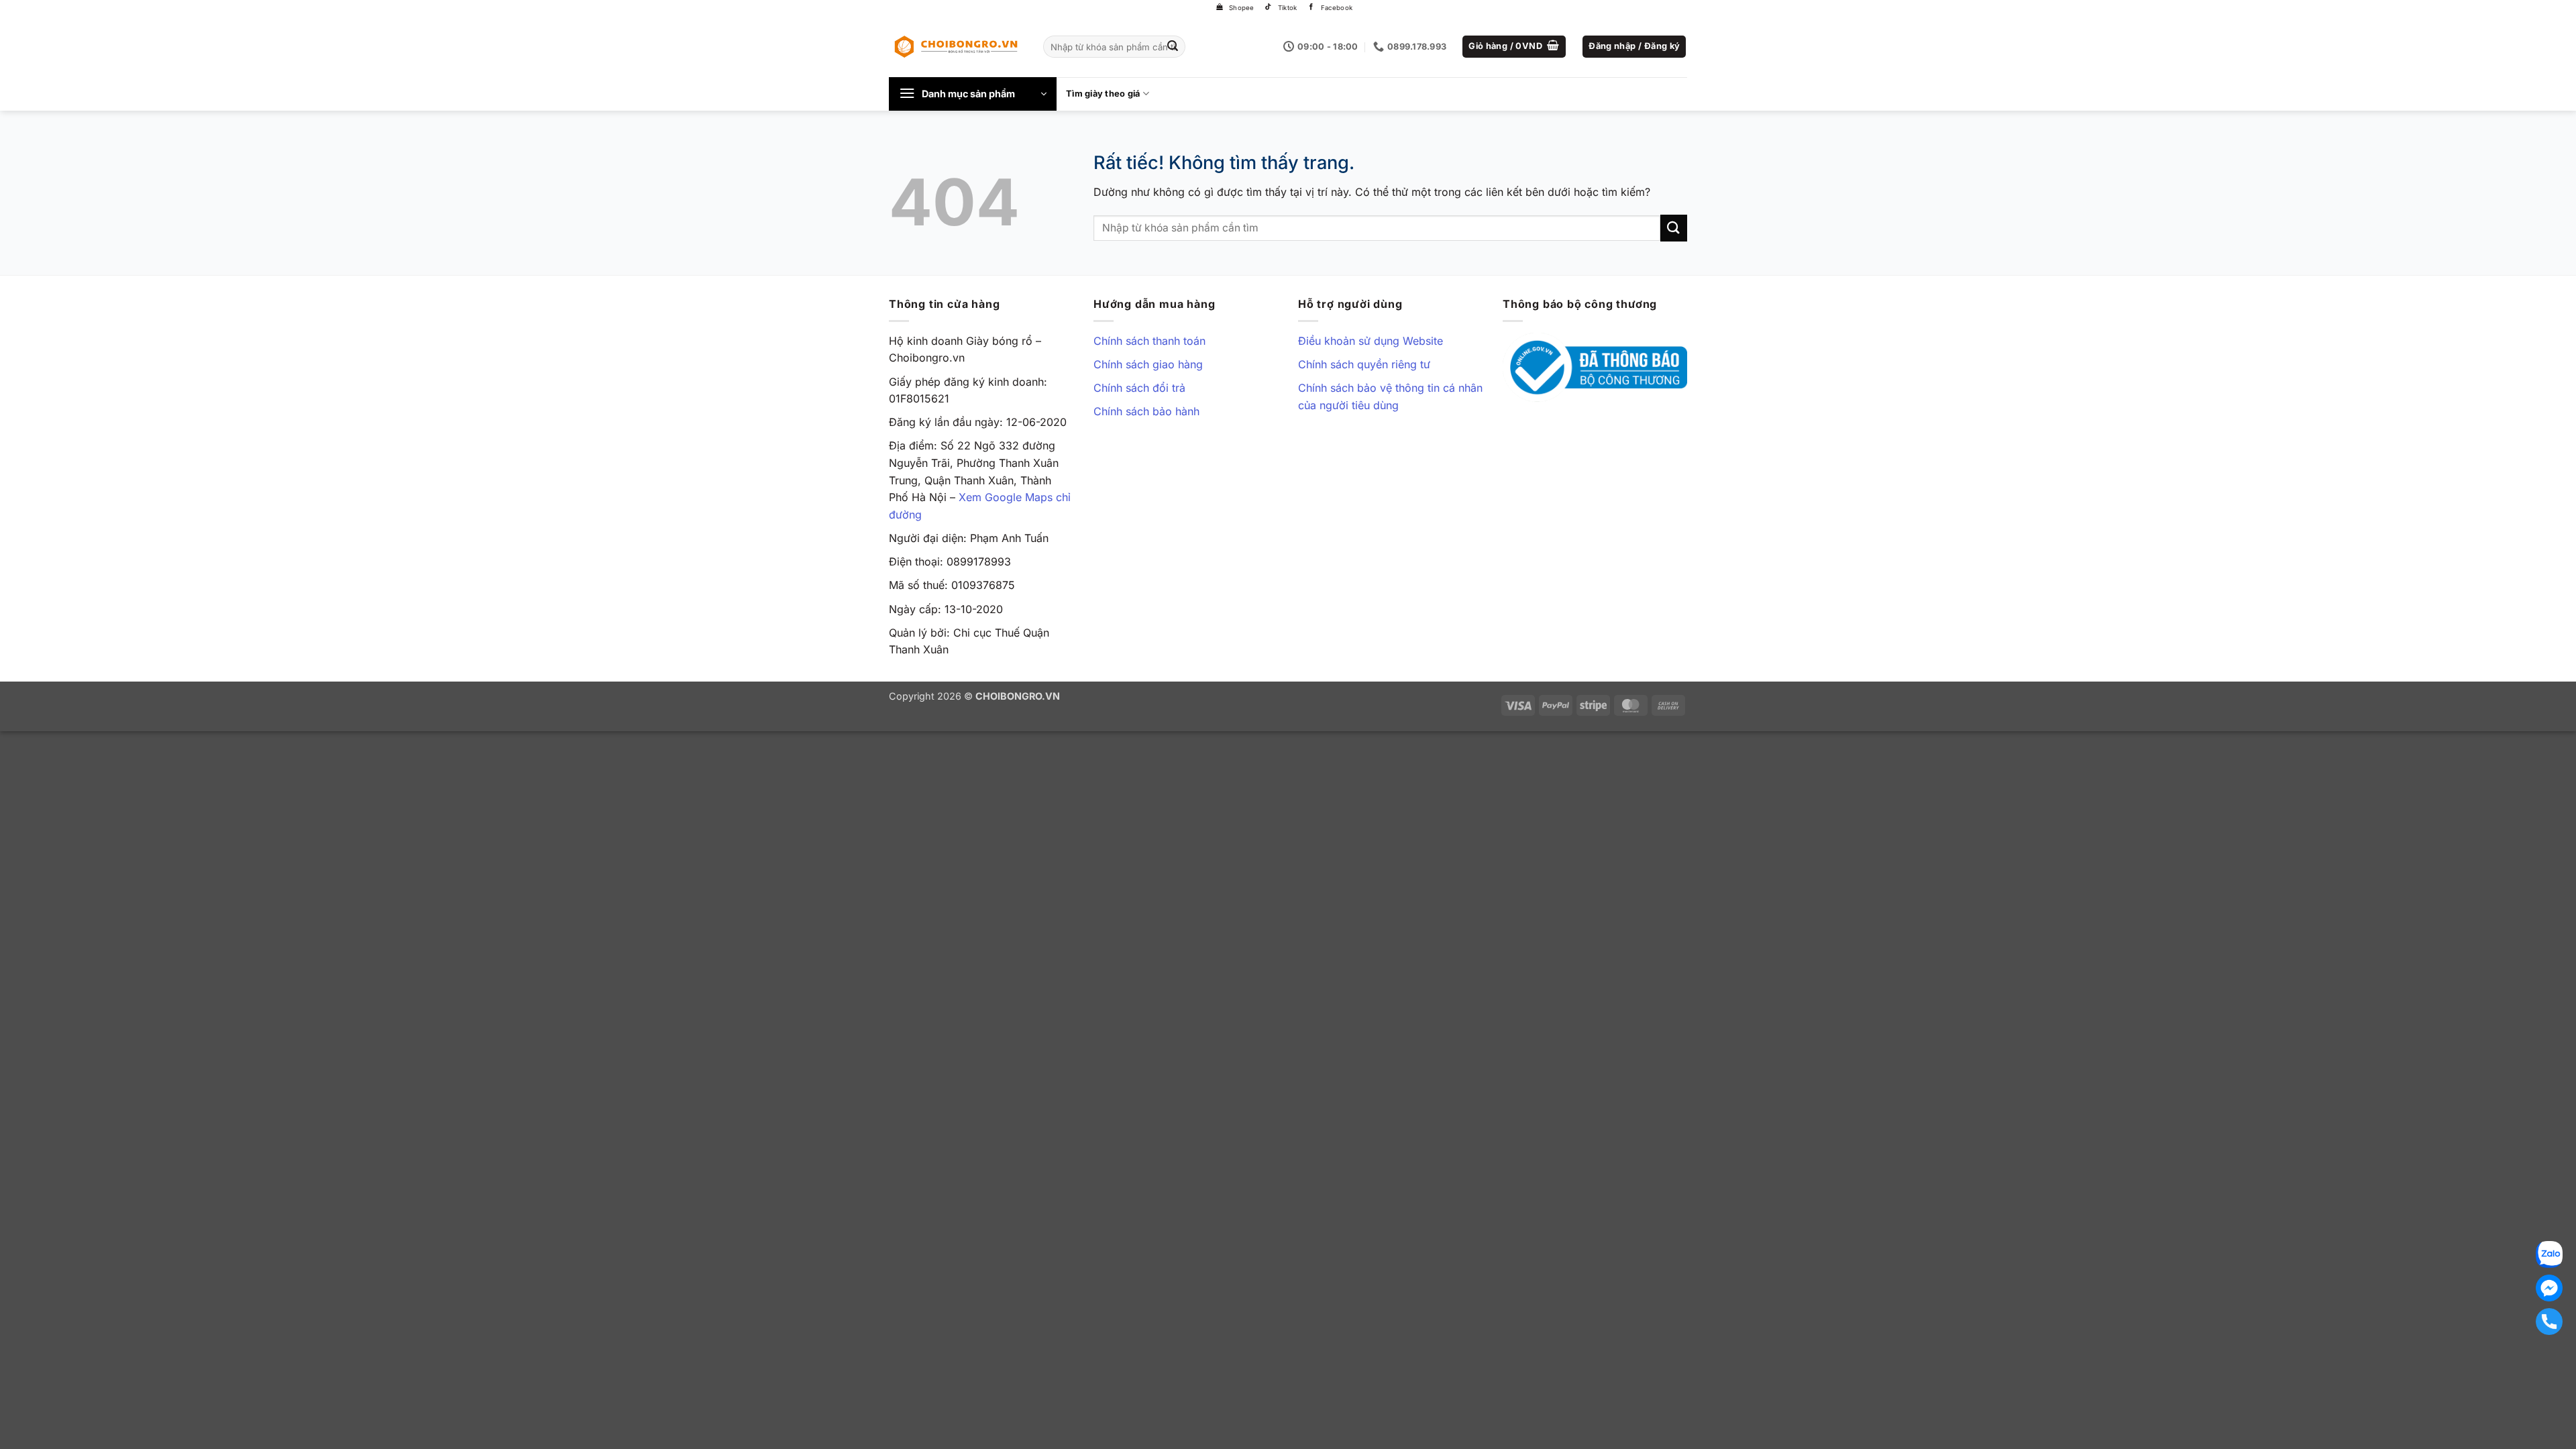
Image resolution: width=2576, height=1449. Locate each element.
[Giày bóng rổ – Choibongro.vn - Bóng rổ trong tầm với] (956, 46)
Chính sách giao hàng (1148, 364)
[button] (1514, 47)
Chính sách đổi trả (1139, 388)
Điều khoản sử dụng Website (1371, 341)
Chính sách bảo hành (1146, 411)
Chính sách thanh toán (1149, 341)
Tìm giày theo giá (1103, 94)
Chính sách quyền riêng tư (1364, 364)
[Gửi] (1173, 47)
